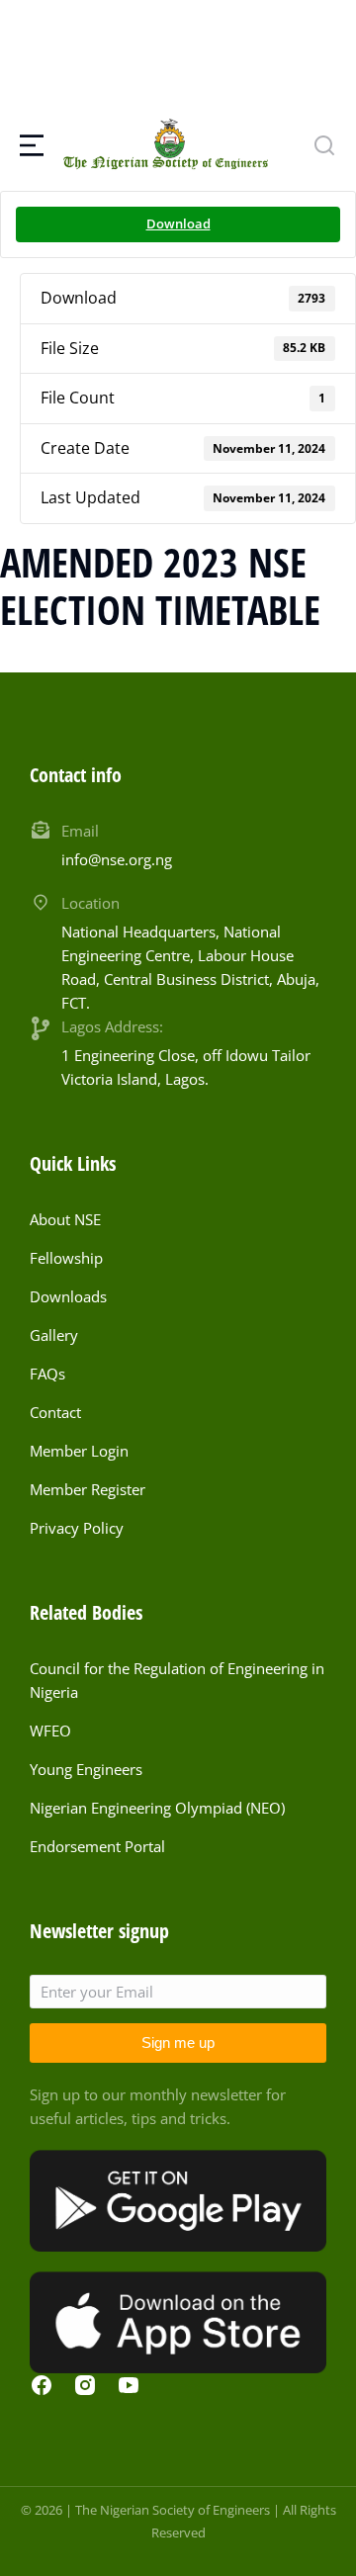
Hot (20, 655)
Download (178, 223)
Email (80, 831)
